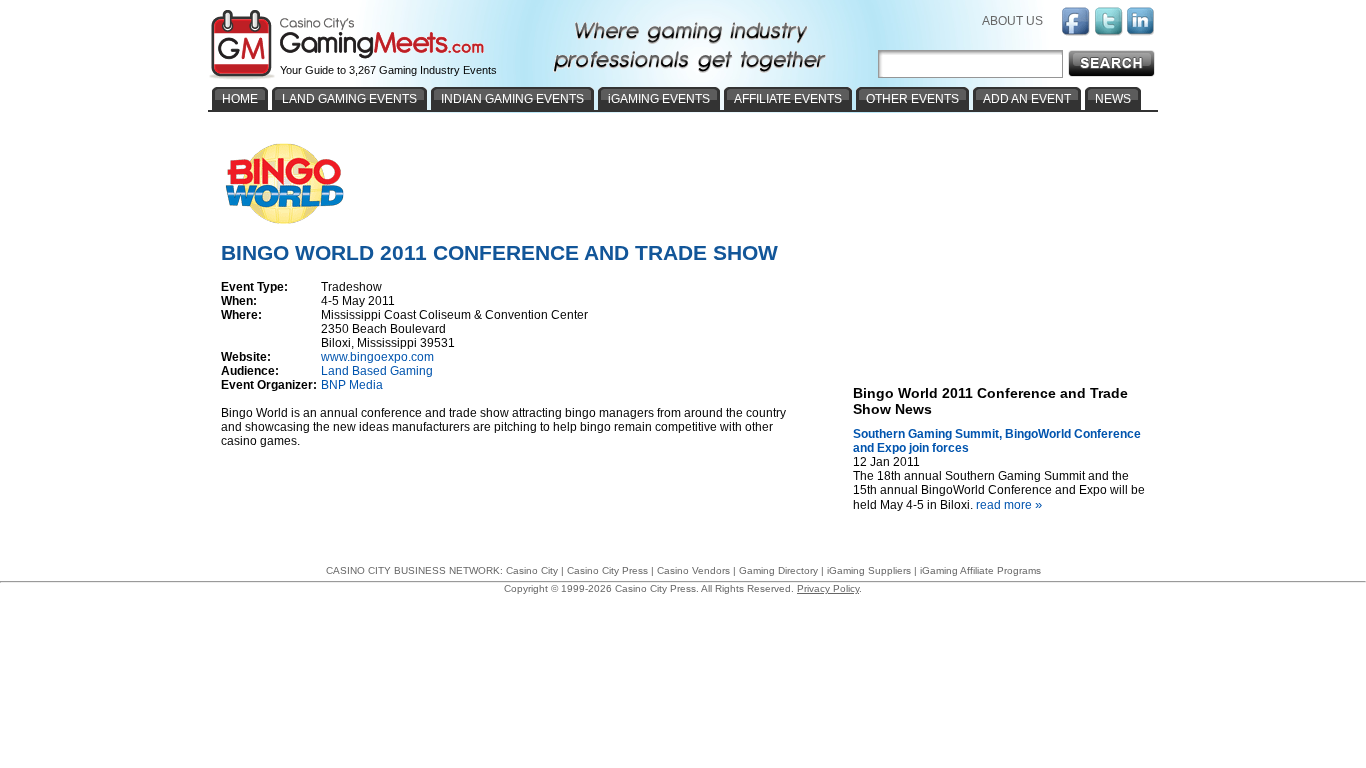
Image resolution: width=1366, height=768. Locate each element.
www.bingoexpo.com (377, 357)
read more (1009, 505)
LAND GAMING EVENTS (349, 99)
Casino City (532, 570)
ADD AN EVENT (1027, 99)
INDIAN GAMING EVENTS (512, 99)
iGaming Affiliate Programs (980, 570)
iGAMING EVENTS (659, 99)
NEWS (1113, 99)
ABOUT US (1012, 21)
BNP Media (352, 385)
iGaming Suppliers (869, 570)
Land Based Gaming (377, 371)
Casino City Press (607, 570)
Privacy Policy (828, 588)
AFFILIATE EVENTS (788, 99)
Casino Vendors (693, 570)
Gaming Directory (778, 570)
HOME (240, 99)
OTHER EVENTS (912, 99)
